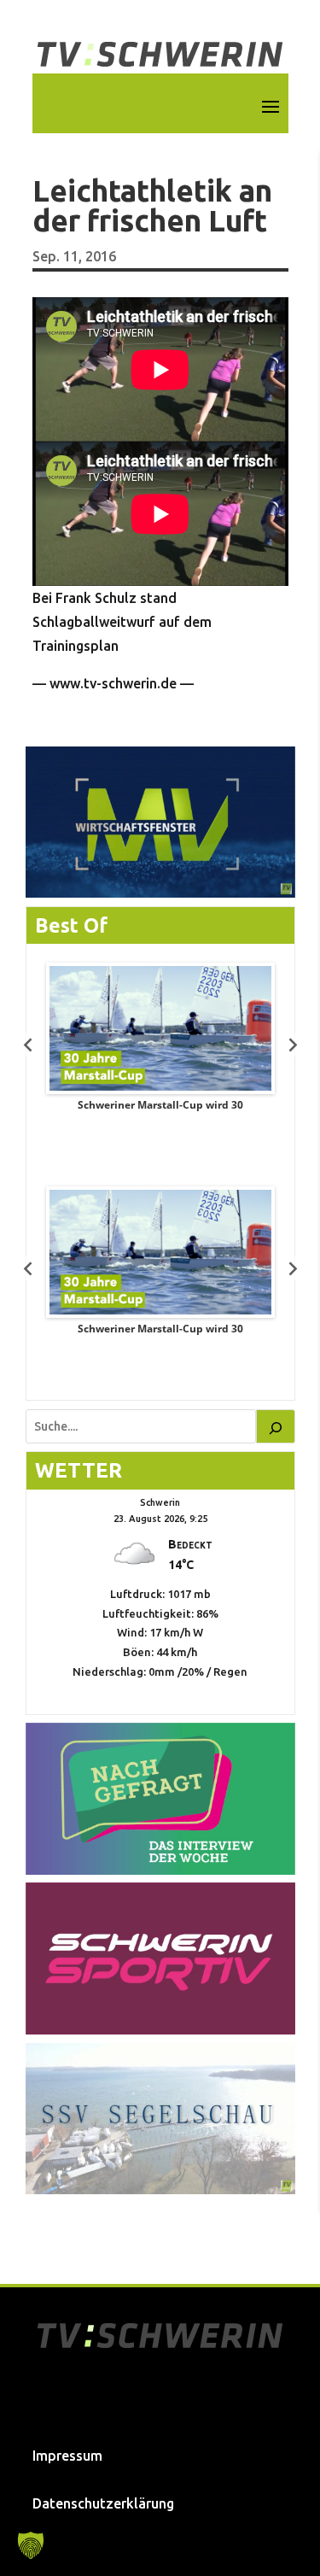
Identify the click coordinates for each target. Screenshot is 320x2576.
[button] (31, 2545)
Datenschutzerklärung (103, 2503)
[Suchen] (276, 1426)
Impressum (67, 2456)
